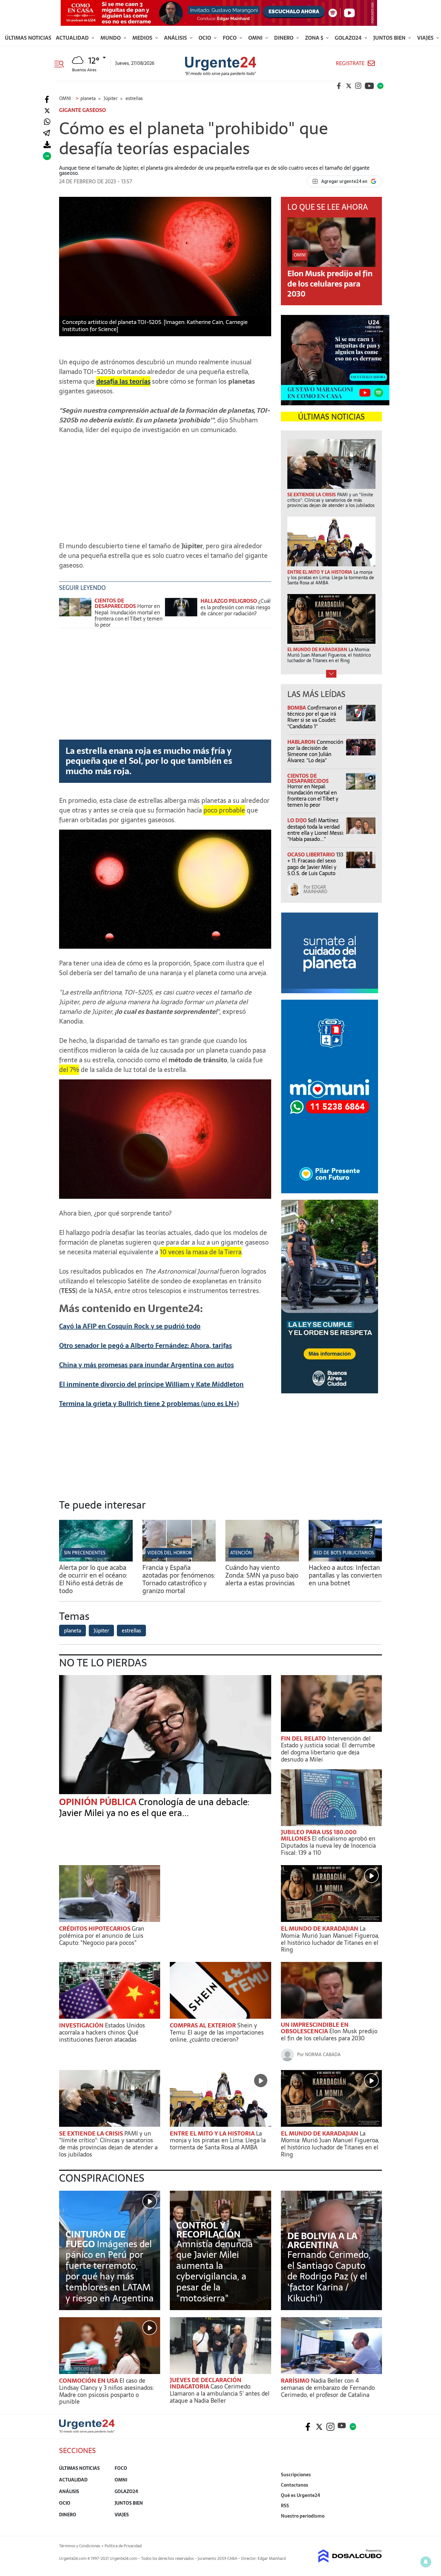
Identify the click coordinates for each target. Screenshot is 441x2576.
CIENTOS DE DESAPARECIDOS (115, 603)
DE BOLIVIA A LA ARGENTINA (322, 2240)
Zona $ (315, 38)
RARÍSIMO (296, 2381)
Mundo (111, 38)
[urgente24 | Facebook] (339, 86)
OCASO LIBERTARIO (312, 854)
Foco (230, 38)
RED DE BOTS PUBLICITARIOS (344, 1553)
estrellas (131, 1631)
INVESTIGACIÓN (82, 2025)
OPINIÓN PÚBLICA (99, 1802)
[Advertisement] (165, 485)
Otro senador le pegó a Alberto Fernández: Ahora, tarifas (145, 1346)
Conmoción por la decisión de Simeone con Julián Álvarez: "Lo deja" (315, 751)
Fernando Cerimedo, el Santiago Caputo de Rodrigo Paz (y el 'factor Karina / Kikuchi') (329, 2276)
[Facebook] (47, 100)
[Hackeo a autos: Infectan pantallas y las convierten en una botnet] (345, 1560)
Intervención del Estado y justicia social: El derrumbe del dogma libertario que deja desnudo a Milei (328, 1749)
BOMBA (297, 708)
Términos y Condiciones (80, 2546)
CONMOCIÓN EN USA (89, 2381)
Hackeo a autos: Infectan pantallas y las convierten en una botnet (345, 1575)
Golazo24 (349, 38)
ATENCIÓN (241, 1553)
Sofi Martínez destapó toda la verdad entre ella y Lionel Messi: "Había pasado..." (316, 830)
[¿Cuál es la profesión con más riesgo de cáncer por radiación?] (181, 610)
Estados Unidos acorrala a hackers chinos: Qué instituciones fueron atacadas (102, 2032)
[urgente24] (87, 2431)
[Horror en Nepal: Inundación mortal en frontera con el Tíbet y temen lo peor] (75, 610)
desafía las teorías (123, 381)
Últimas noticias (28, 38)
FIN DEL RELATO (304, 1738)
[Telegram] (46, 133)
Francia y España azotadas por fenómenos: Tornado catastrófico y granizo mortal (179, 1579)
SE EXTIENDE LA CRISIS (92, 2133)
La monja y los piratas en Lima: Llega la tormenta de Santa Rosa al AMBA (218, 2140)
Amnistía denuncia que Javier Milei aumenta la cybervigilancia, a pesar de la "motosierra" (215, 2271)
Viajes (426, 38)
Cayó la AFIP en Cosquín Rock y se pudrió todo (130, 1326)
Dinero (284, 38)
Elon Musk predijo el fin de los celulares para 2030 (330, 283)
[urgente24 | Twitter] (349, 86)
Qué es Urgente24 (301, 2495)
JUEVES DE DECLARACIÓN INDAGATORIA (206, 2383)
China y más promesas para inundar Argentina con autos (146, 1365)
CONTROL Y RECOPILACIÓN (208, 2230)
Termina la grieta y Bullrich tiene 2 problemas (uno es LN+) (149, 1404)
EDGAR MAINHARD (315, 889)
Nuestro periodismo (303, 2516)
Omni (256, 38)
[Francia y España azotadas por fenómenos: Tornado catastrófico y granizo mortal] (179, 1560)
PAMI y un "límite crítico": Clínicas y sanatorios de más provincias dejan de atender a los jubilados (108, 2144)
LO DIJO (298, 820)
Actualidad (73, 38)
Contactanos (295, 2485)
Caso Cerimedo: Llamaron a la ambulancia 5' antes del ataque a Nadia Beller (220, 2393)
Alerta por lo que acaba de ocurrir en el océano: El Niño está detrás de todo (93, 1579)
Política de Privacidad (123, 2546)
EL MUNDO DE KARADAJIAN (320, 1929)
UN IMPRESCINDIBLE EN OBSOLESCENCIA (315, 2028)
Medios (143, 38)
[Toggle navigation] (62, 63)
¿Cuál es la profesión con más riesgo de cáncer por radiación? (236, 607)
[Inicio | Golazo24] (380, 86)
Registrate (350, 63)
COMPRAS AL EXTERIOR (204, 2025)
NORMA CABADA (323, 2055)
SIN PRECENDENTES (85, 1553)
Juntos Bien (390, 38)
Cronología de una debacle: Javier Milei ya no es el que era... (154, 1807)
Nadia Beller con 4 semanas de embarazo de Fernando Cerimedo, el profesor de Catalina (328, 2388)
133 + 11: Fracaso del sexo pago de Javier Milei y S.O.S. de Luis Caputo (315, 864)
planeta (72, 1631)
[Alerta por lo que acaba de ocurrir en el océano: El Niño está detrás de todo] (96, 1560)
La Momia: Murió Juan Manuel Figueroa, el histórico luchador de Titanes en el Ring (330, 1939)
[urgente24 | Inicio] (375, 2526)
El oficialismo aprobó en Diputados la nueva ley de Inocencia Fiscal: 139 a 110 (328, 1845)
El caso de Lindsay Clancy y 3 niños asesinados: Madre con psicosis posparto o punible (106, 2391)
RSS (285, 2506)
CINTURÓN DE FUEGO (95, 2239)
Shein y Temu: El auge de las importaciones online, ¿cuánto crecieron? (217, 2032)
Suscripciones (296, 2475)
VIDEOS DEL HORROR (169, 1553)
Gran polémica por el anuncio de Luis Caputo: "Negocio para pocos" (102, 1935)
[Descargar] (47, 145)
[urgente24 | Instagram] (358, 86)
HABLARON (302, 742)
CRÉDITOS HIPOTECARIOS (95, 1929)
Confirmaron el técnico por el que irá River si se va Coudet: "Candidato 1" (315, 717)
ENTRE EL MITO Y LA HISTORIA (213, 2133)
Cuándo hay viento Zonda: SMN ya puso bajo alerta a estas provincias (262, 1575)
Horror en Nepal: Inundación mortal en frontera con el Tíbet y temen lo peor (128, 615)
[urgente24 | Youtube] (369, 86)
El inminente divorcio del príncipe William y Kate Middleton (151, 1384)
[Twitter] (47, 111)
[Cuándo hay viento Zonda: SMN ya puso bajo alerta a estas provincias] (262, 1560)
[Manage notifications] (426, 2562)
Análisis (176, 38)
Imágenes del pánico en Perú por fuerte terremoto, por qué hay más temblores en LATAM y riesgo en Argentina (110, 2271)
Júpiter (101, 1631)
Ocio (205, 38)
